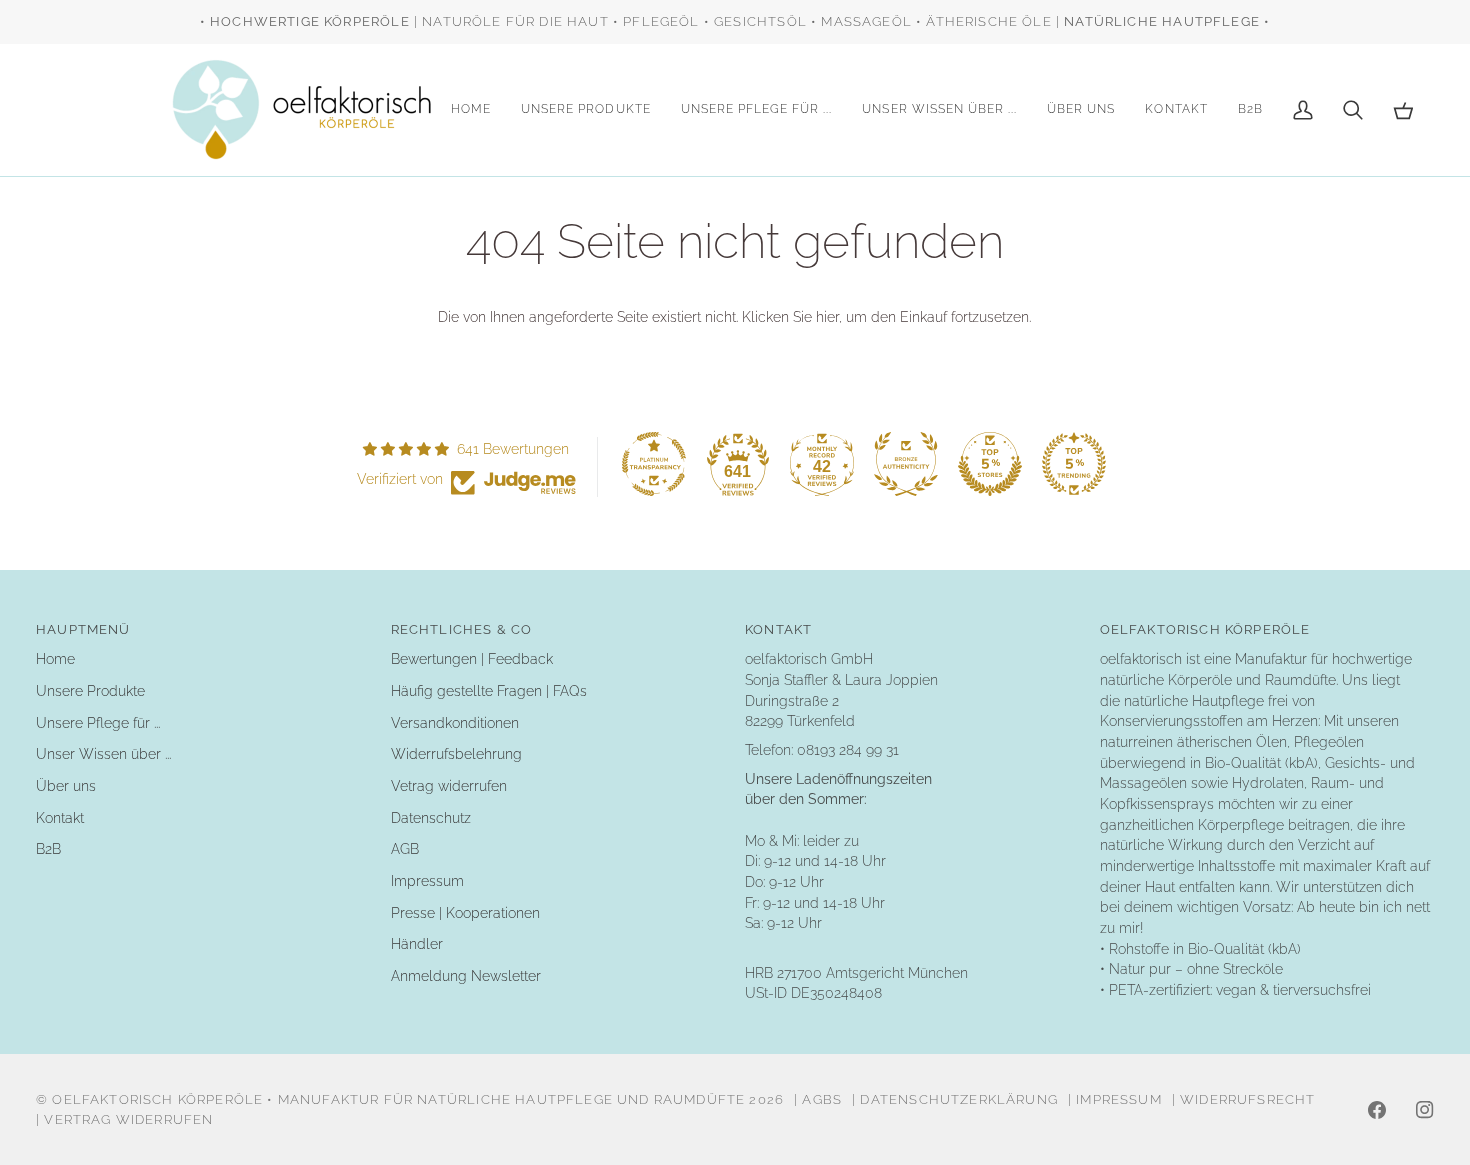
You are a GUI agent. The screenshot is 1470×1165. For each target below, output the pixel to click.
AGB (405, 849)
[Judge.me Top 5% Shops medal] (990, 464)
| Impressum (1115, 1099)
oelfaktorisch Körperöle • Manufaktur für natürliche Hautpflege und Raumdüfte (398, 1099)
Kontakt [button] (778, 629)
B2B (48, 849)
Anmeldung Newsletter (466, 976)
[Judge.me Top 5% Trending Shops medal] (1074, 464)
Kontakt (60, 818)
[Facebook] (1377, 1110)
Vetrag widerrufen (449, 786)
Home (55, 659)
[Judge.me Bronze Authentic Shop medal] (906, 464)
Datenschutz (431, 818)
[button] (586, 110)
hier (827, 317)
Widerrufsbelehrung (456, 754)
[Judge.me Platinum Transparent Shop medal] (654, 464)
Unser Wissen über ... (103, 754)
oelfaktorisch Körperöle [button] (1205, 629)
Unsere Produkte (90, 691)
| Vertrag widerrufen (124, 1119)
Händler (417, 944)
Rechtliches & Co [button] (462, 629)
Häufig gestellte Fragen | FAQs (489, 691)
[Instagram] (1425, 1110)
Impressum (427, 881)
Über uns (66, 786)
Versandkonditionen (455, 723)
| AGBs (818, 1099)
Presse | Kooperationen (465, 913)
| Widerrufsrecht (1244, 1099)
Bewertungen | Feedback (472, 659)
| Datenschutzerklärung (955, 1099)
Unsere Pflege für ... (98, 723)
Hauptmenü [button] (83, 629)
